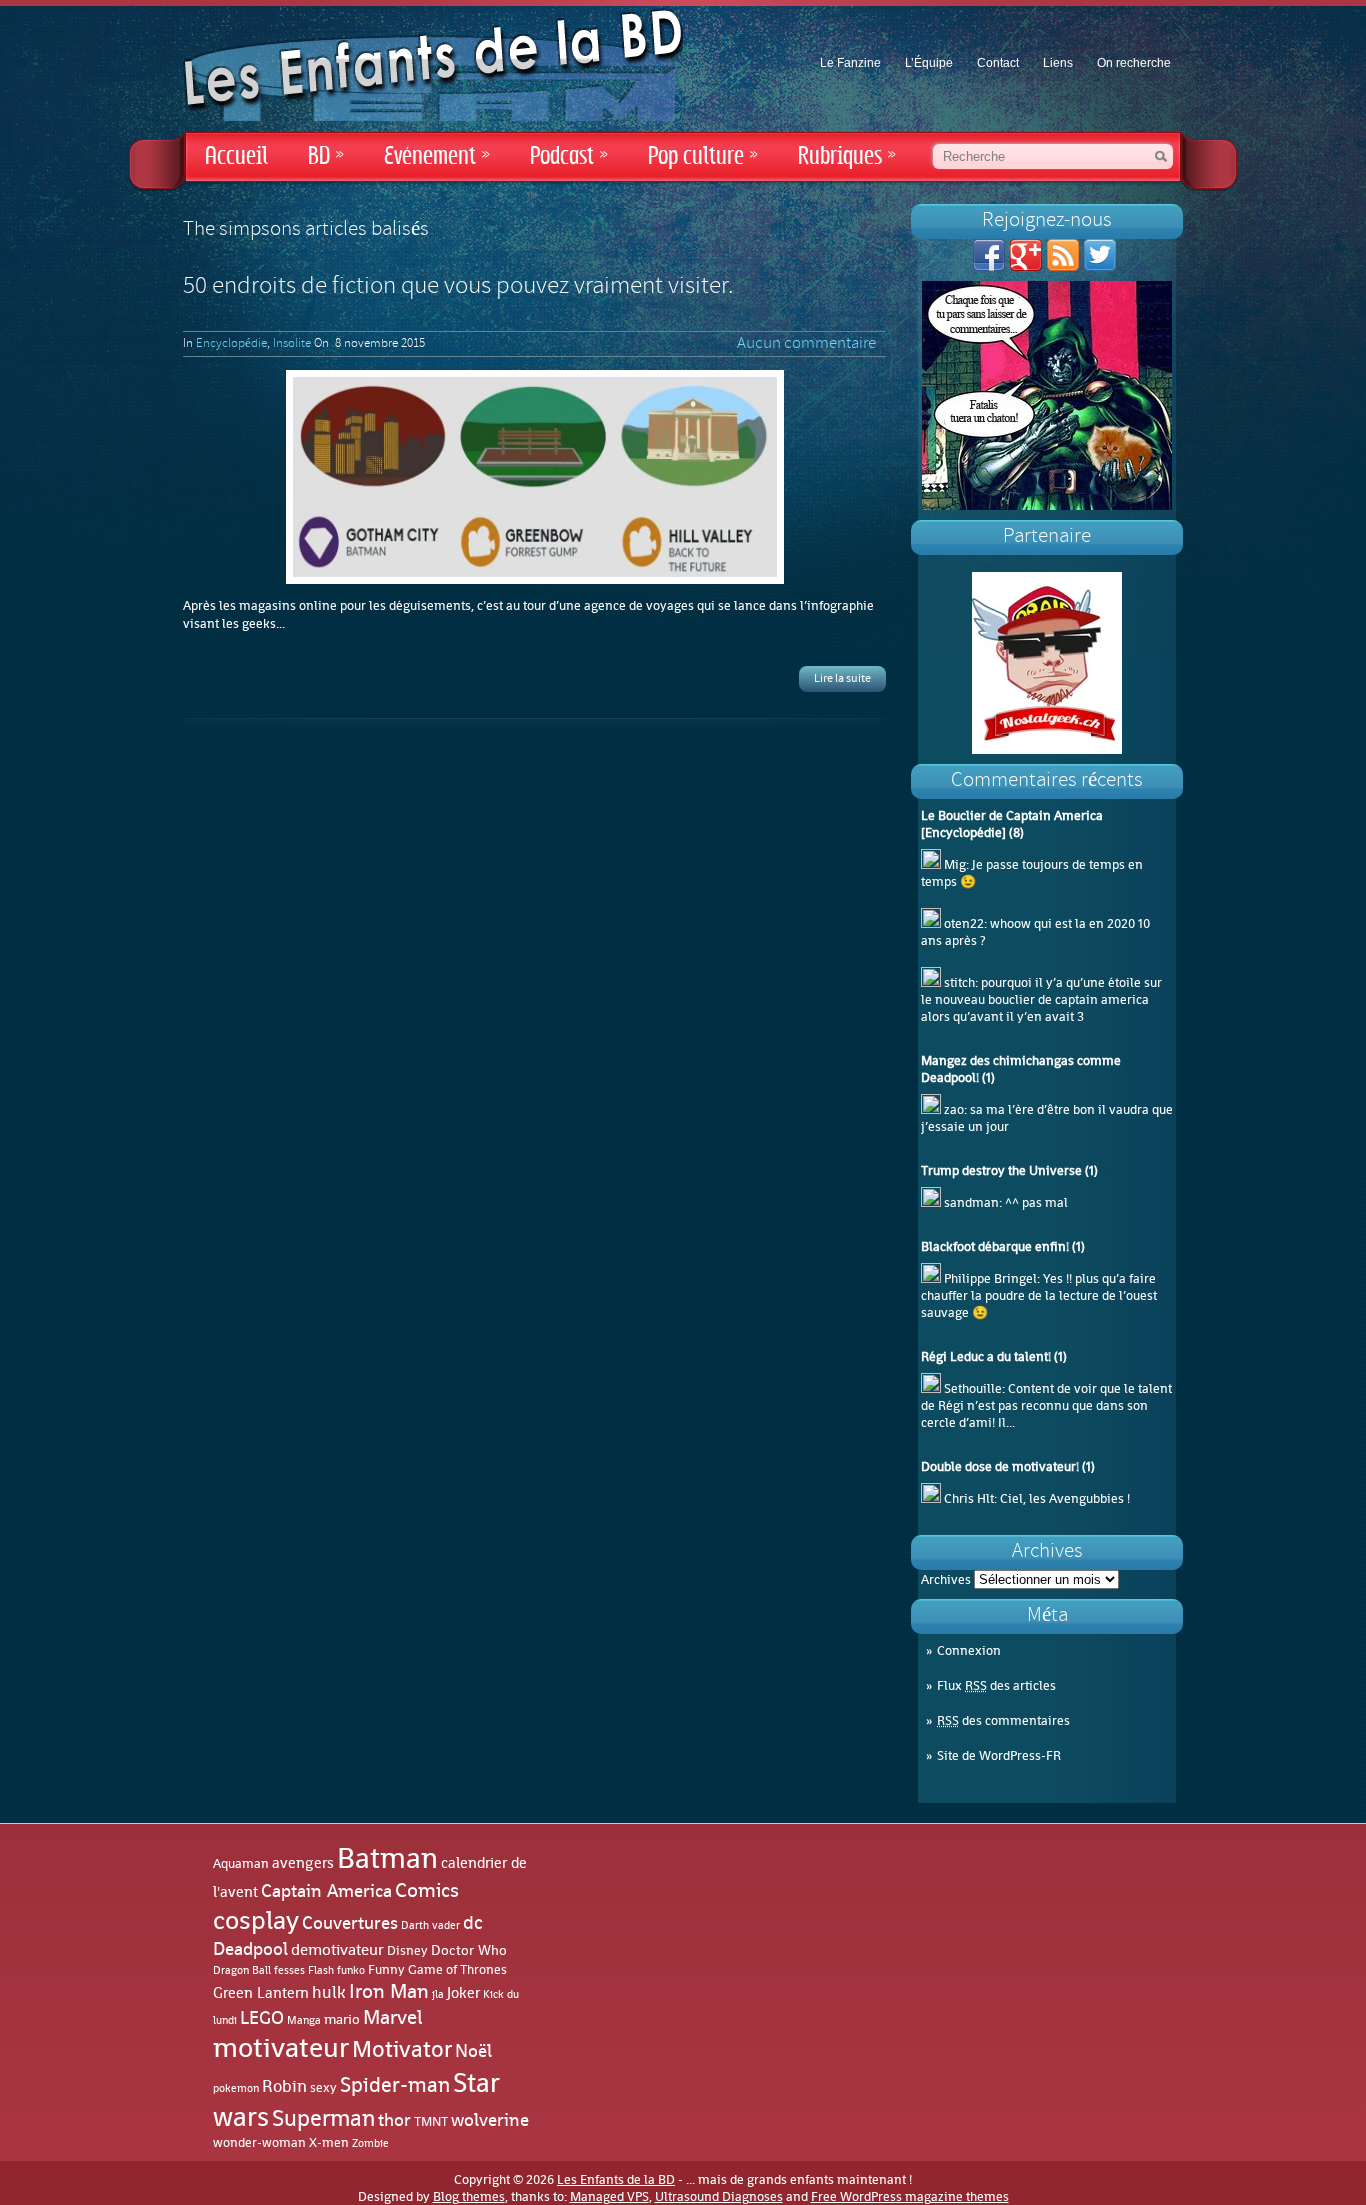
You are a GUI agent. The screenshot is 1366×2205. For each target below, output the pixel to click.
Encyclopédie (231, 344)
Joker (463, 1993)
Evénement (437, 156)
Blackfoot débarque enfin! (995, 1246)
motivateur (281, 2048)
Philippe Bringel (990, 1278)
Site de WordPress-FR (999, 1755)
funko (351, 1970)
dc (473, 1922)
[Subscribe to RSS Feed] (1063, 266)
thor (394, 2120)
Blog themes (469, 2196)
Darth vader (430, 1925)
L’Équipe (929, 63)
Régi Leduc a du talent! (986, 1356)
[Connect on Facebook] (989, 266)
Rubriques (847, 156)
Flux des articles (996, 1685)
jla (438, 1994)
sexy (323, 2087)
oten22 (964, 923)
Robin (284, 2086)
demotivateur (337, 1949)
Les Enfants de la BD (616, 2179)
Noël (473, 2051)
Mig (955, 864)
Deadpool (250, 1949)
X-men (329, 2143)
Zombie (370, 2143)
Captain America (326, 1891)
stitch (959, 982)
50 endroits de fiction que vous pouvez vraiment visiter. (458, 287)
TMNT (431, 2121)
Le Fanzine (850, 63)
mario (342, 2019)
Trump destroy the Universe (1001, 1170)
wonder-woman (259, 2142)
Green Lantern (261, 1993)
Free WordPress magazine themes (910, 2196)
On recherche (1134, 63)
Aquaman (241, 1863)
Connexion (969, 1650)
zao (954, 1109)
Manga (304, 2020)
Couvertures (350, 1923)
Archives (946, 1579)
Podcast (569, 156)
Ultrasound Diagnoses (719, 2196)
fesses (289, 1970)
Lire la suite (842, 679)
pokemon (236, 2088)
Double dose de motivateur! (1000, 1466)
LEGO (262, 2018)
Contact (998, 63)
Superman (323, 2118)
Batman (387, 1858)
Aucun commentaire (806, 344)
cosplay (256, 1920)
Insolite (292, 344)
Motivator (402, 2049)
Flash (321, 1970)
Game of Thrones (457, 1969)
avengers (303, 1863)
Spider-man (395, 2085)
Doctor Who (469, 1950)
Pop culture (703, 156)
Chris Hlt (969, 1498)
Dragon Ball (242, 1970)
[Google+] (1026, 266)
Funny (386, 1970)
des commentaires (1003, 1720)
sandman (971, 1202)
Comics (427, 1890)
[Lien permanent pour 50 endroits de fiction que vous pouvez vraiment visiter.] (534, 477)
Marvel (393, 2017)
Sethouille (973, 1388)
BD (326, 156)
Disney (407, 1950)
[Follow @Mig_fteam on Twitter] (1100, 266)
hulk (329, 1992)
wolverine (490, 2120)
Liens (1058, 63)
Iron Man (389, 1991)
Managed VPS (609, 2196)
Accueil (236, 156)
